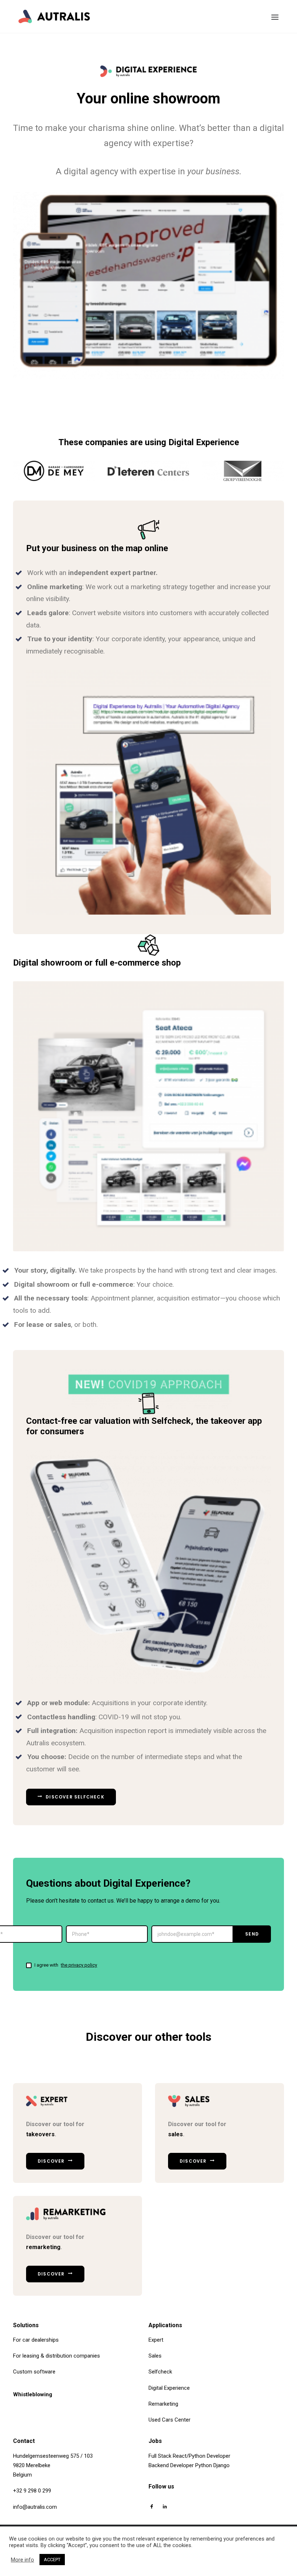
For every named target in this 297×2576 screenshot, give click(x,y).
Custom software (34, 2372)
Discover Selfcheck (75, 1797)
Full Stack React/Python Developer (189, 2456)
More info (22, 2560)
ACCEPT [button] (52, 2560)
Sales (155, 2356)
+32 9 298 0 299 (32, 2491)
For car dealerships (36, 2340)
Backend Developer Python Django (189, 2465)
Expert (156, 2340)
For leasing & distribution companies (57, 2356)
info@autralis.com (35, 2507)
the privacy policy (79, 1965)
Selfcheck (160, 2372)
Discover (51, 2161)
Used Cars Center (170, 2420)
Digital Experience (169, 2388)
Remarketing (163, 2404)
